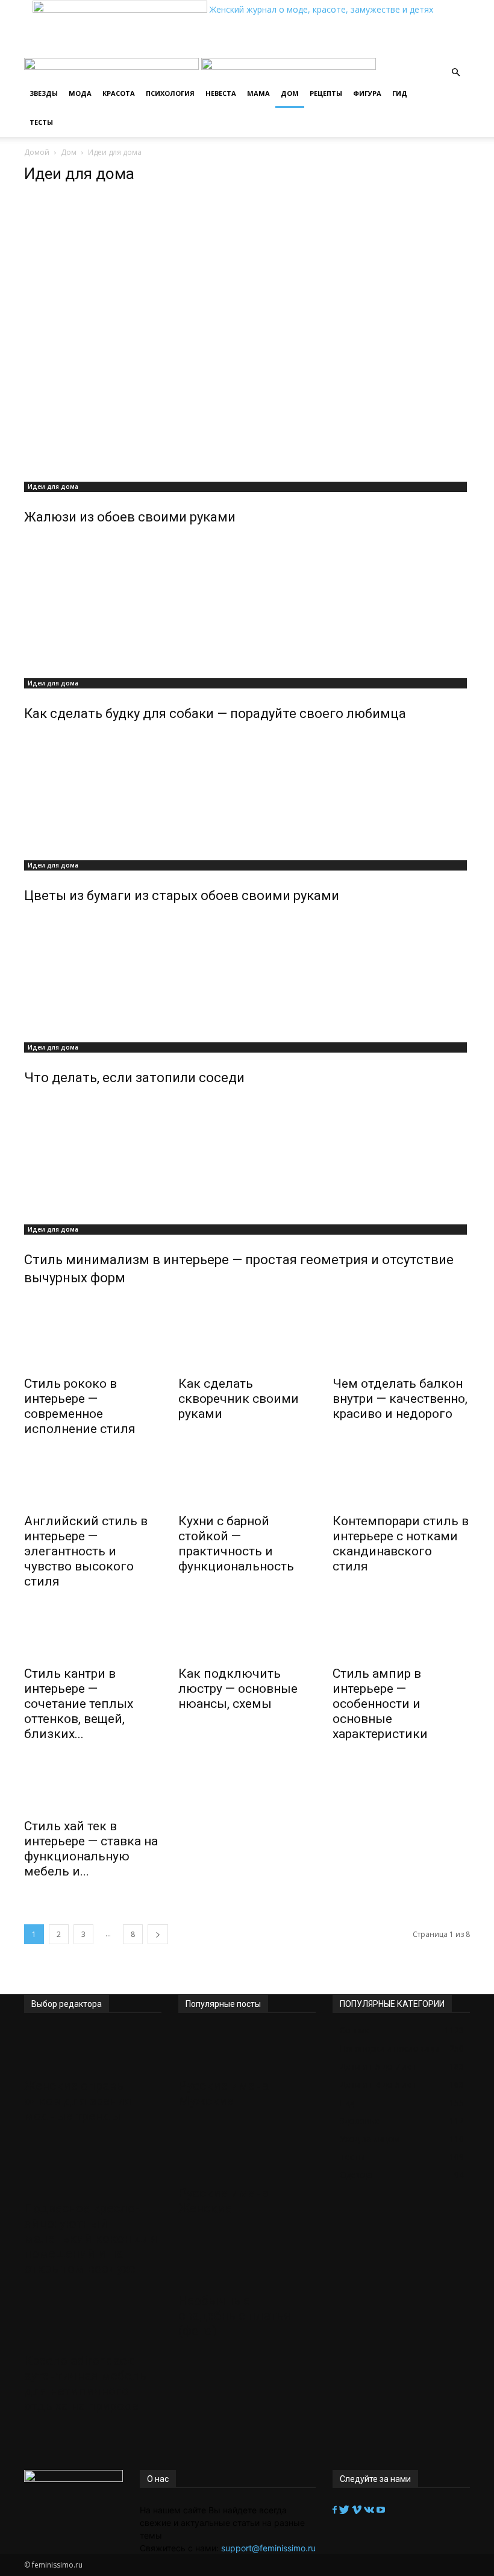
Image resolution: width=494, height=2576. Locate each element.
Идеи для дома (53, 487)
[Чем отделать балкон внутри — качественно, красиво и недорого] (401, 1347)
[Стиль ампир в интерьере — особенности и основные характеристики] (401, 1637)
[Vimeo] (358, 2510)
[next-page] (158, 1934)
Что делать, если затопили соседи (134, 1078)
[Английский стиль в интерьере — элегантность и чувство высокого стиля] (93, 1485)
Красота (119, 93)
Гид (400, 93)
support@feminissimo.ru (268, 2548)
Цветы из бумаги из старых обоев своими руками (182, 896)
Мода (80, 93)
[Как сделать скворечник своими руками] (247, 1347)
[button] (455, 73)
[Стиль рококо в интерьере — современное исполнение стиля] (93, 1347)
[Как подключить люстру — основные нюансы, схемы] (247, 1637)
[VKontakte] (370, 2510)
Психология (170, 93)
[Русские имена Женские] (247, 2157)
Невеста (221, 93)
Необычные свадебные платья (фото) (235, 2316)
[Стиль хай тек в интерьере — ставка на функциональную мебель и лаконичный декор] (93, 1790)
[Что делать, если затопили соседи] (247, 975)
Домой (37, 152)
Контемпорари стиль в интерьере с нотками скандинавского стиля (401, 1544)
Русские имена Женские (224, 2201)
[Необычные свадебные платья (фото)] (247, 2264)
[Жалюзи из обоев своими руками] (247, 335)
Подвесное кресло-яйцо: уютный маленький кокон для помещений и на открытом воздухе (91, 2238)
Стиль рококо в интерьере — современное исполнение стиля (80, 1406)
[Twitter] (345, 2510)
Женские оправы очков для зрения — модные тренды (84, 2101)
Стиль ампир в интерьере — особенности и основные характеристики (380, 1704)
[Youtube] (381, 2510)
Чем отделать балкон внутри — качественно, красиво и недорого (400, 1399)
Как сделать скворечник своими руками (239, 1399)
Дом (290, 93)
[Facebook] (336, 2510)
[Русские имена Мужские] (247, 2050)
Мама (258, 93)
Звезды (44, 93)
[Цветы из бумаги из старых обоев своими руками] (247, 793)
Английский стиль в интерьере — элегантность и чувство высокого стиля (86, 1551)
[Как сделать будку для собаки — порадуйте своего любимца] (247, 611)
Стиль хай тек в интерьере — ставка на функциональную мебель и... (91, 1849)
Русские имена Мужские (224, 2093)
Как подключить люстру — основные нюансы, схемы (238, 1689)
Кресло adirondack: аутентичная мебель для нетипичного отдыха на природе (85, 2383)
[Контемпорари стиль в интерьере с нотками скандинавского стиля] (401, 1485)
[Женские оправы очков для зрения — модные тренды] (93, 2050)
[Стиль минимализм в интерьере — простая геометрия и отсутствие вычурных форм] (247, 1157)
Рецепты (326, 93)
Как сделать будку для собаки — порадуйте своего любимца (215, 713)
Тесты (41, 122)
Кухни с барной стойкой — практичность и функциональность (236, 1544)
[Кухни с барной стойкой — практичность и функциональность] (247, 1485)
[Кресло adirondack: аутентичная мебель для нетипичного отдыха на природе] (93, 2325)
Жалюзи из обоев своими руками (130, 517)
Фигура (367, 93)
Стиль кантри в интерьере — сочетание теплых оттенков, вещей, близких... (79, 1704)
